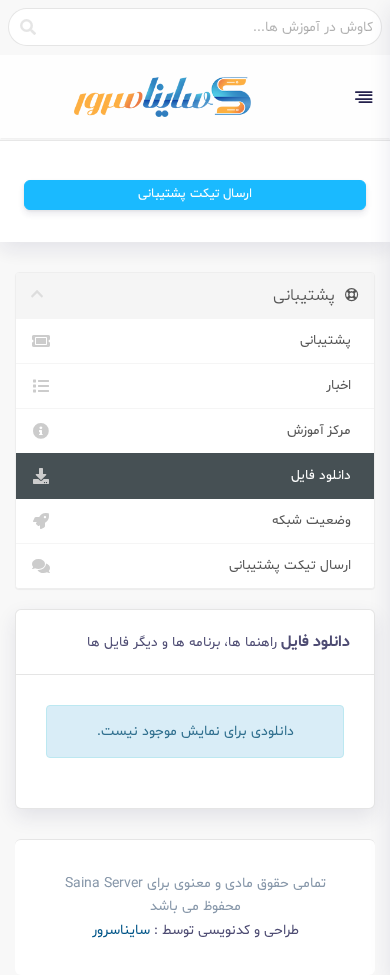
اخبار (342, 385)
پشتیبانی (329, 340)
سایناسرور (121, 930)
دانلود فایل (325, 475)
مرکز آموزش (323, 430)
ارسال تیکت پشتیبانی (195, 194)
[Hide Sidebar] (363, 97)
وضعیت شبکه (315, 520)
